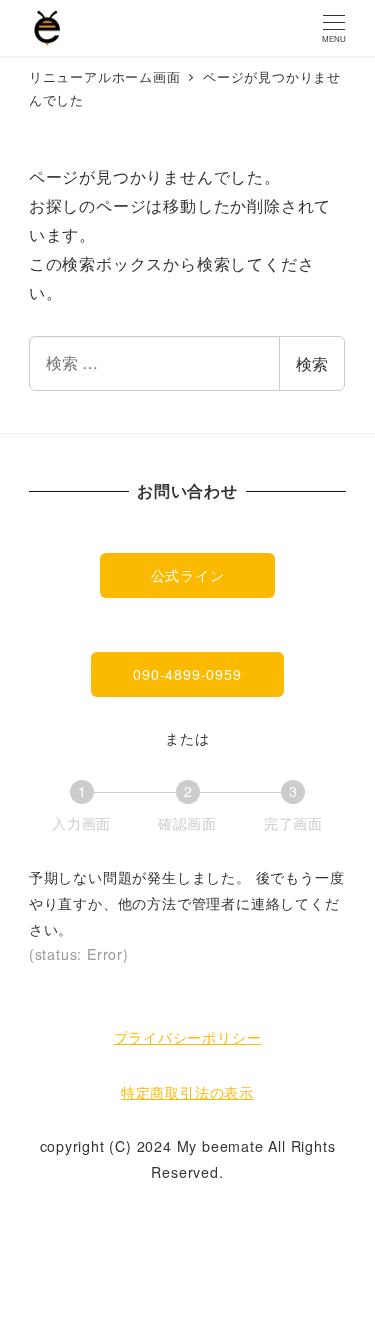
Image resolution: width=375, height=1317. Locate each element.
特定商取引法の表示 (187, 1092)
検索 (312, 363)
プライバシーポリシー (188, 1037)
